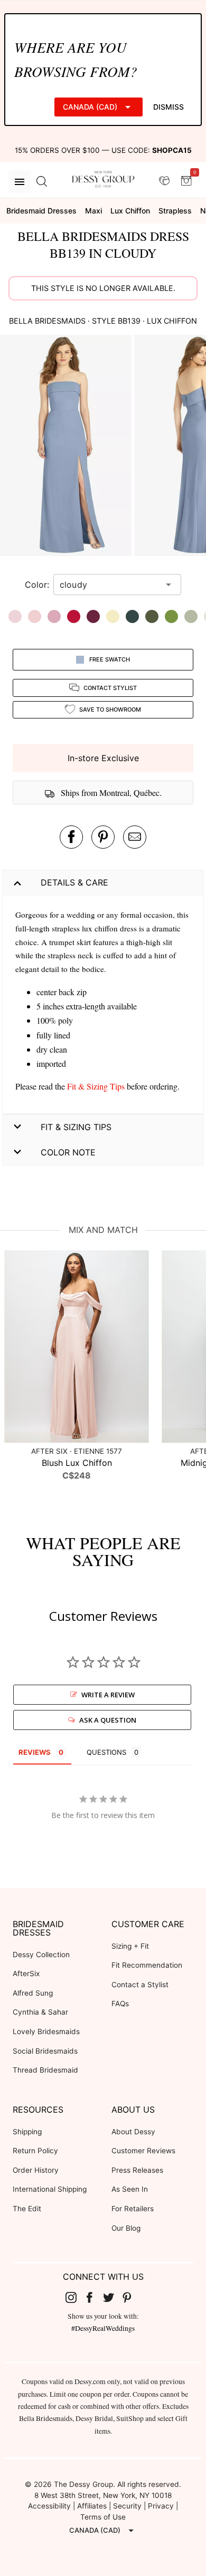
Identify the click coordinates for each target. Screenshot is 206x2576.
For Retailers (133, 2209)
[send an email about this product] (135, 837)
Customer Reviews (143, 2151)
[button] (67, 447)
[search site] (42, 182)
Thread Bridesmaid (45, 2070)
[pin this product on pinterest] (103, 837)
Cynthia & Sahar (40, 2012)
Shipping (27, 2132)
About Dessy (133, 2132)
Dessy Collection (41, 1955)
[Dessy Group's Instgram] (75, 2297)
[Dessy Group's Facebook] (93, 2297)
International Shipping (50, 2189)
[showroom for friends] (164, 181)
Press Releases (137, 2170)
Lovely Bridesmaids (46, 2031)
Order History (36, 2170)
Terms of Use (103, 2517)
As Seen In (130, 2189)
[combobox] (109, 585)
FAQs (120, 2004)
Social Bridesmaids (45, 2051)
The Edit (27, 2209)
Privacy (161, 2506)
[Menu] (20, 182)
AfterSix (26, 1974)
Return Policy (35, 2151)
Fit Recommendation (147, 1965)
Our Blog (126, 2228)
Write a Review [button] (108, 1695)
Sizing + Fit (130, 1946)
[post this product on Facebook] (71, 837)
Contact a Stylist (140, 1985)
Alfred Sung (33, 1993)
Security (127, 2506)
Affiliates (92, 2506)
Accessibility (49, 2506)
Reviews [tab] (35, 1752)
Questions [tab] (106, 1752)
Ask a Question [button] (108, 1720)
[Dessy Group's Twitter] (113, 2297)
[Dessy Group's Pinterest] (132, 2297)
